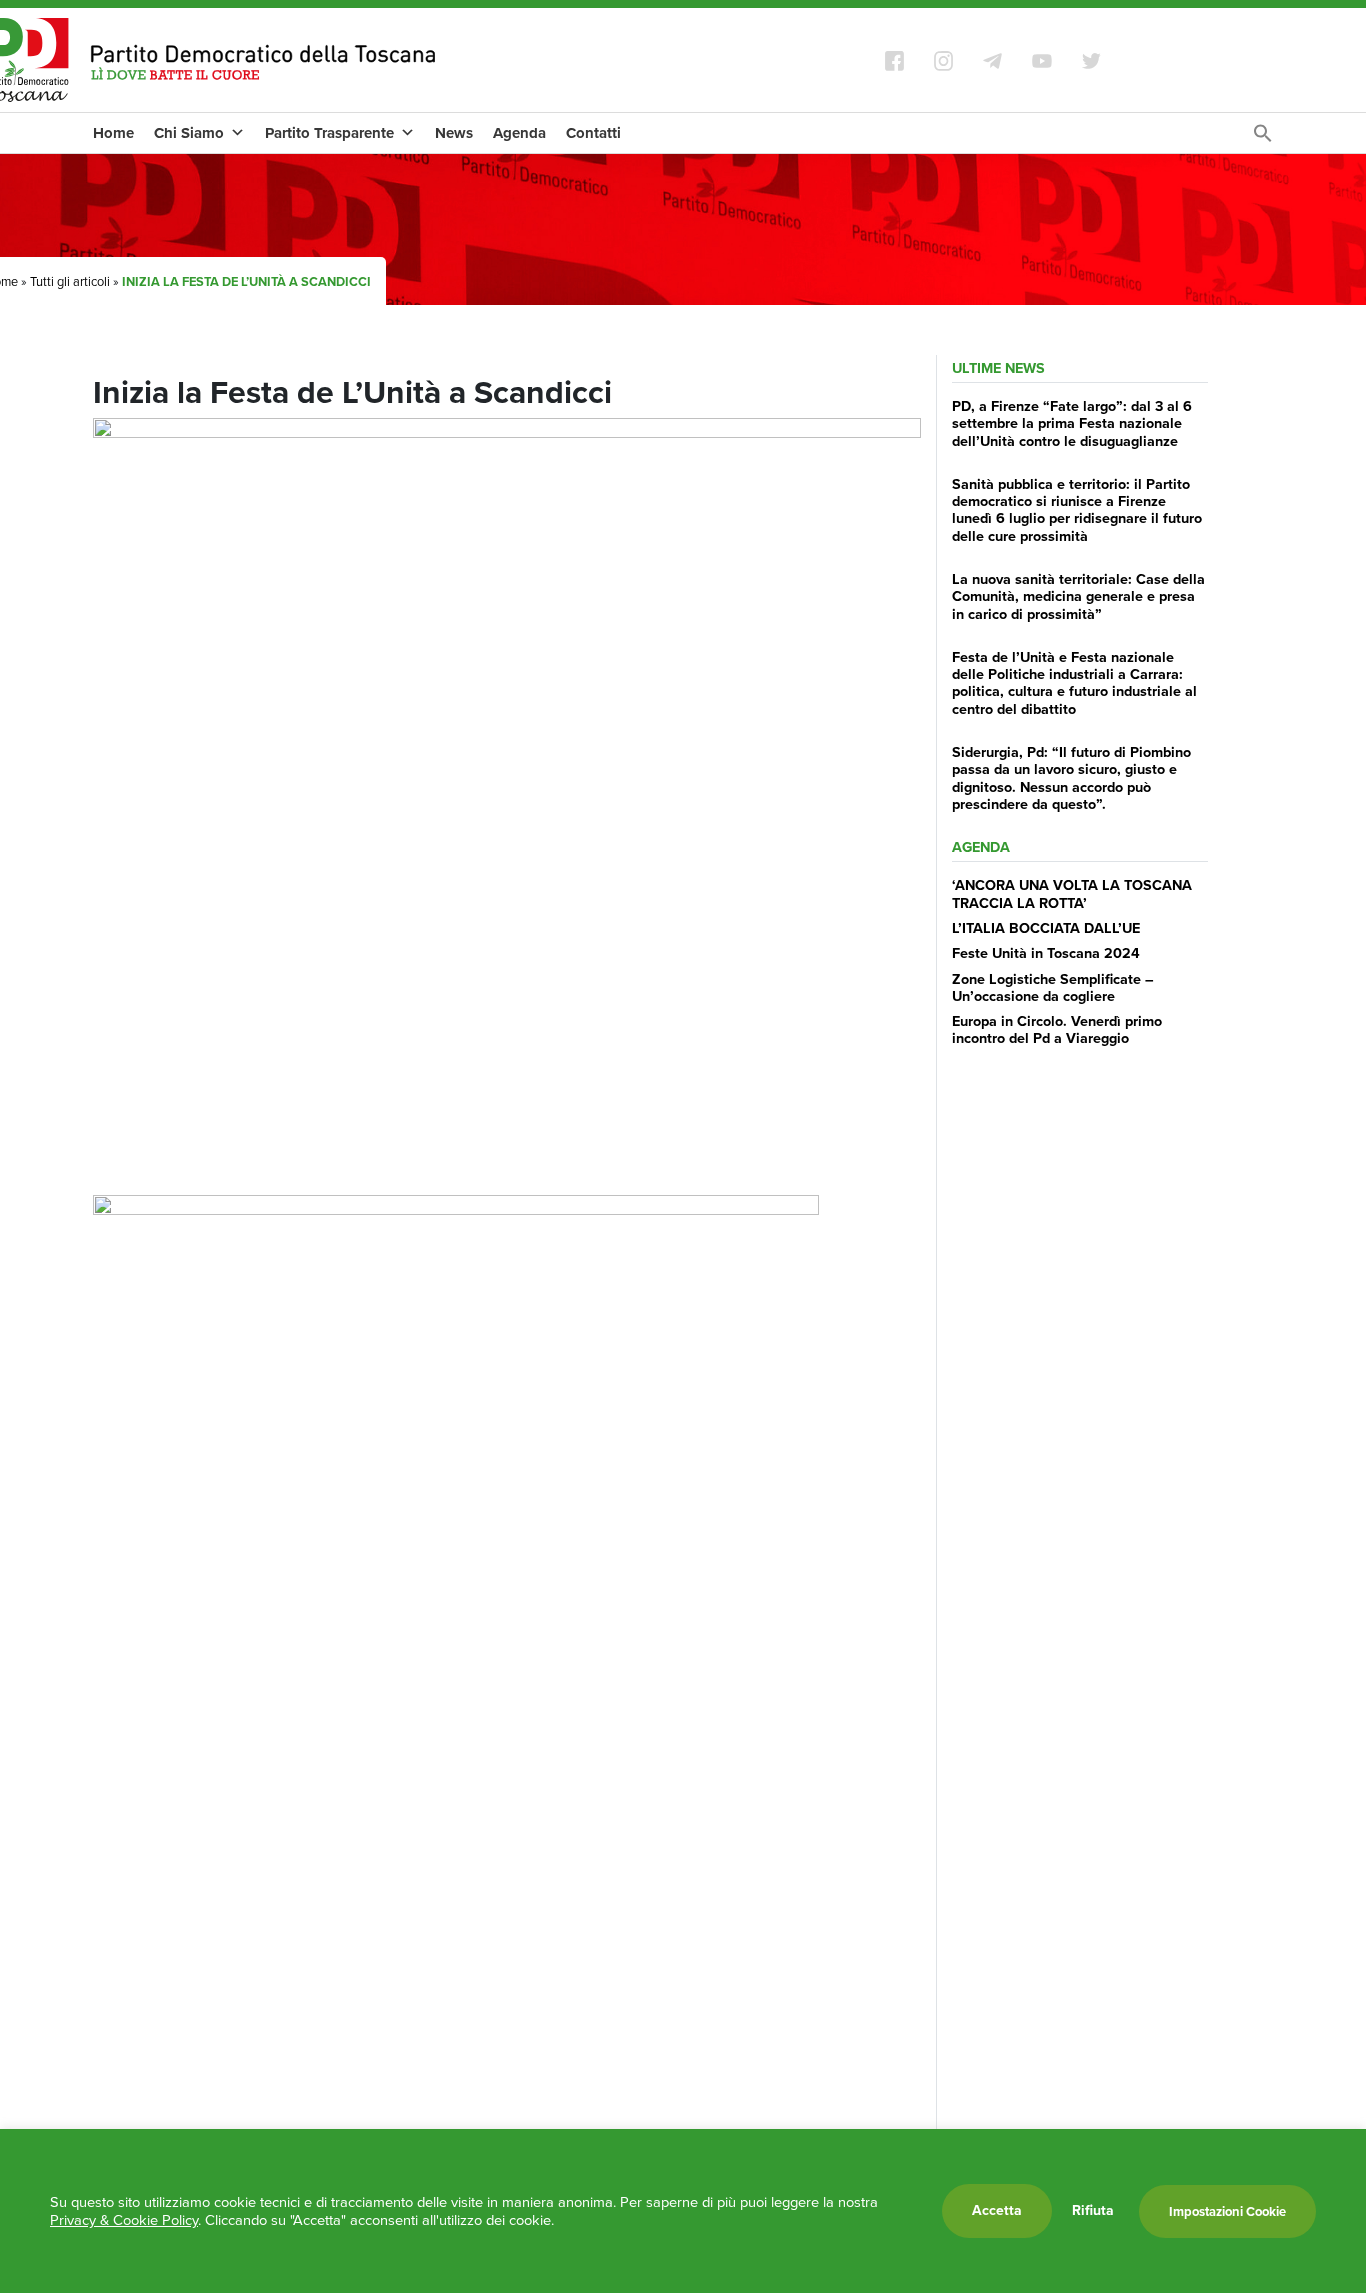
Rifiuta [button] (1093, 2211)
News (454, 133)
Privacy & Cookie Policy (124, 2220)
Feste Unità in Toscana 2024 (1046, 953)
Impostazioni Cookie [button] (1227, 2211)
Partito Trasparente (329, 133)
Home (113, 133)
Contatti (593, 133)
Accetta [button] (997, 2210)
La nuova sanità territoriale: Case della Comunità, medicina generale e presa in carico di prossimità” (1078, 596)
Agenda (519, 133)
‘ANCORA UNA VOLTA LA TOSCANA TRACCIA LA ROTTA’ (1072, 893)
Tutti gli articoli (70, 281)
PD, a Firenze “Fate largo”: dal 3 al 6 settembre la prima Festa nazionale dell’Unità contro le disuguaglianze (1072, 423)
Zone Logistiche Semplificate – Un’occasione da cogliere (1053, 987)
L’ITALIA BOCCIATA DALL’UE (1046, 928)
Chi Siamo (189, 133)
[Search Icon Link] (1263, 138)
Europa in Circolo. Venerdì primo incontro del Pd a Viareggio (1057, 1029)
